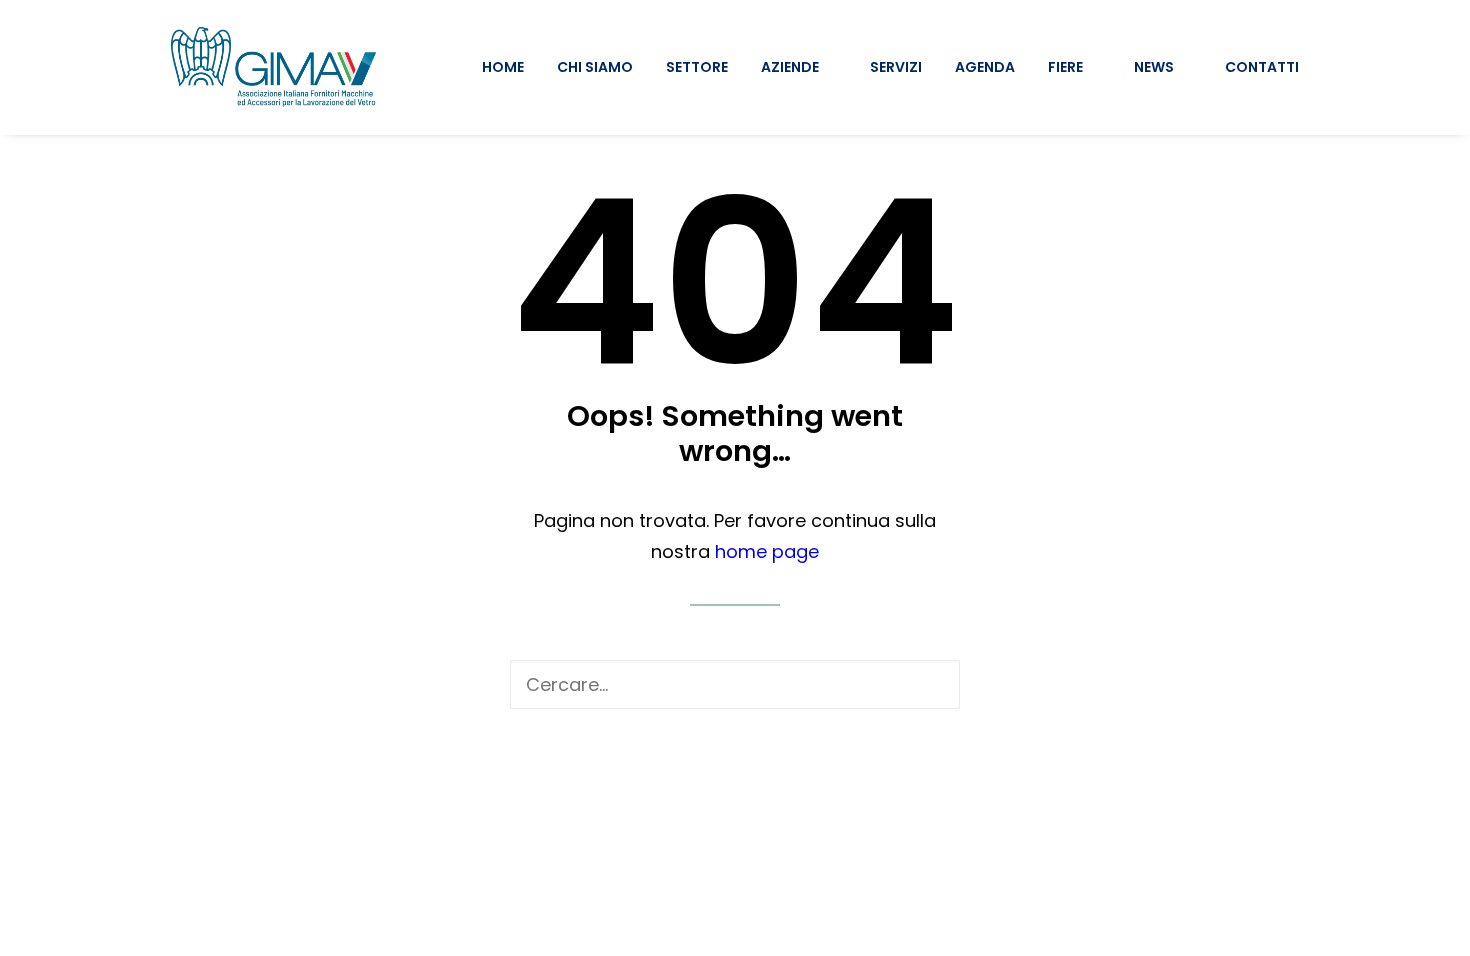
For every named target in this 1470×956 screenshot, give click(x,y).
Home (503, 67)
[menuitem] (510, 67)
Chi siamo (595, 67)
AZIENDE (790, 67)
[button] (929, 684)
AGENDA (985, 67)
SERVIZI (896, 67)
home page (767, 551)
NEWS (1154, 67)
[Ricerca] (735, 684)
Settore (697, 67)
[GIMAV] (273, 67)
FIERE (1065, 67)
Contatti (1262, 67)
